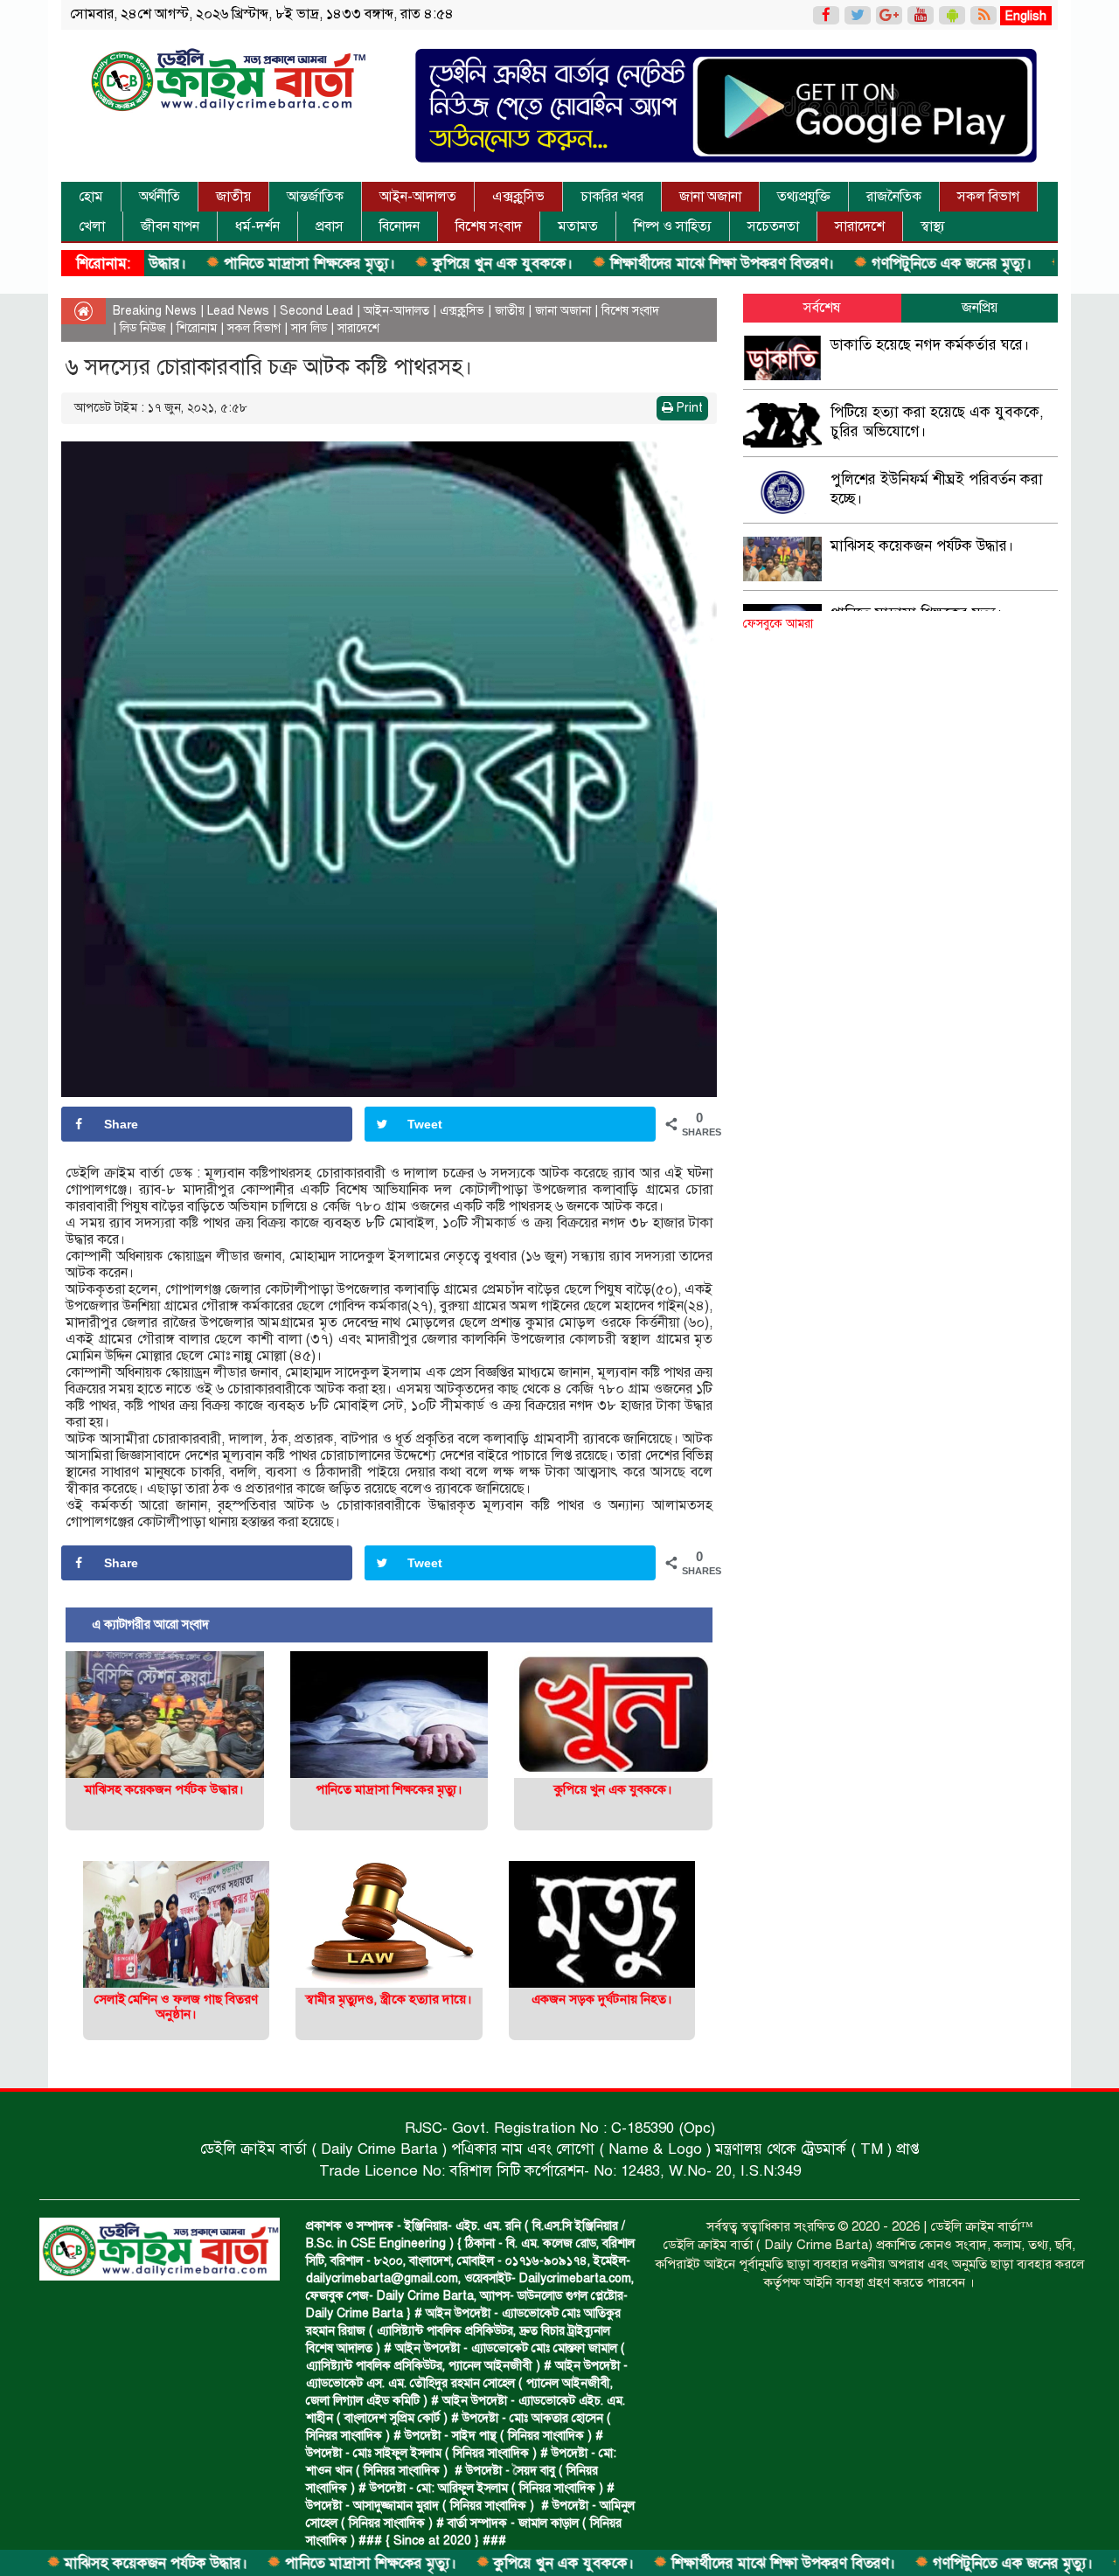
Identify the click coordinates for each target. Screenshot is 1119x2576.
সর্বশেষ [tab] (822, 308)
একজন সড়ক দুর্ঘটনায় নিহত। (602, 1999)
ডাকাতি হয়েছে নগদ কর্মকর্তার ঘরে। (930, 345)
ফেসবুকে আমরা (778, 624)
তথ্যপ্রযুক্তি (804, 197)
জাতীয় (233, 197)
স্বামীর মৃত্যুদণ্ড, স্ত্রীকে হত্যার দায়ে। (389, 1999)
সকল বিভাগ (988, 197)
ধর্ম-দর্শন (257, 226)
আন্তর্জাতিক (315, 197)
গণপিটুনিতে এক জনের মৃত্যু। (865, 264)
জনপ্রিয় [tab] (980, 308)
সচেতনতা (773, 226)
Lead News (238, 311)
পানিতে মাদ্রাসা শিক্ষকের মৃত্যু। (223, 264)
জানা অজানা (710, 197)
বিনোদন (400, 226)
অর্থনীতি (160, 197)
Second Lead (316, 311)
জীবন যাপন (170, 226)
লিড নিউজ (143, 328)
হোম (91, 197)
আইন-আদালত (418, 197)
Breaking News (155, 311)
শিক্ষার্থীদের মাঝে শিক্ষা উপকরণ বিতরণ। (636, 264)
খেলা (92, 226)
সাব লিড (309, 328)
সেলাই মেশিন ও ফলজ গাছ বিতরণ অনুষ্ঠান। (176, 2007)
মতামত (578, 226)
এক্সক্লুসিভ (518, 197)
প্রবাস (330, 226)
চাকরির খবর (612, 197)
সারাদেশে (860, 226)
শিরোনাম (197, 328)
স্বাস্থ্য (933, 226)
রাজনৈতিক (894, 197)
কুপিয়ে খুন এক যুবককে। (417, 264)
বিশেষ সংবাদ (489, 226)
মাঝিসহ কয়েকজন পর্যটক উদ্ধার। (164, 1789)
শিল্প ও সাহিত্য (673, 226)
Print (688, 408)
